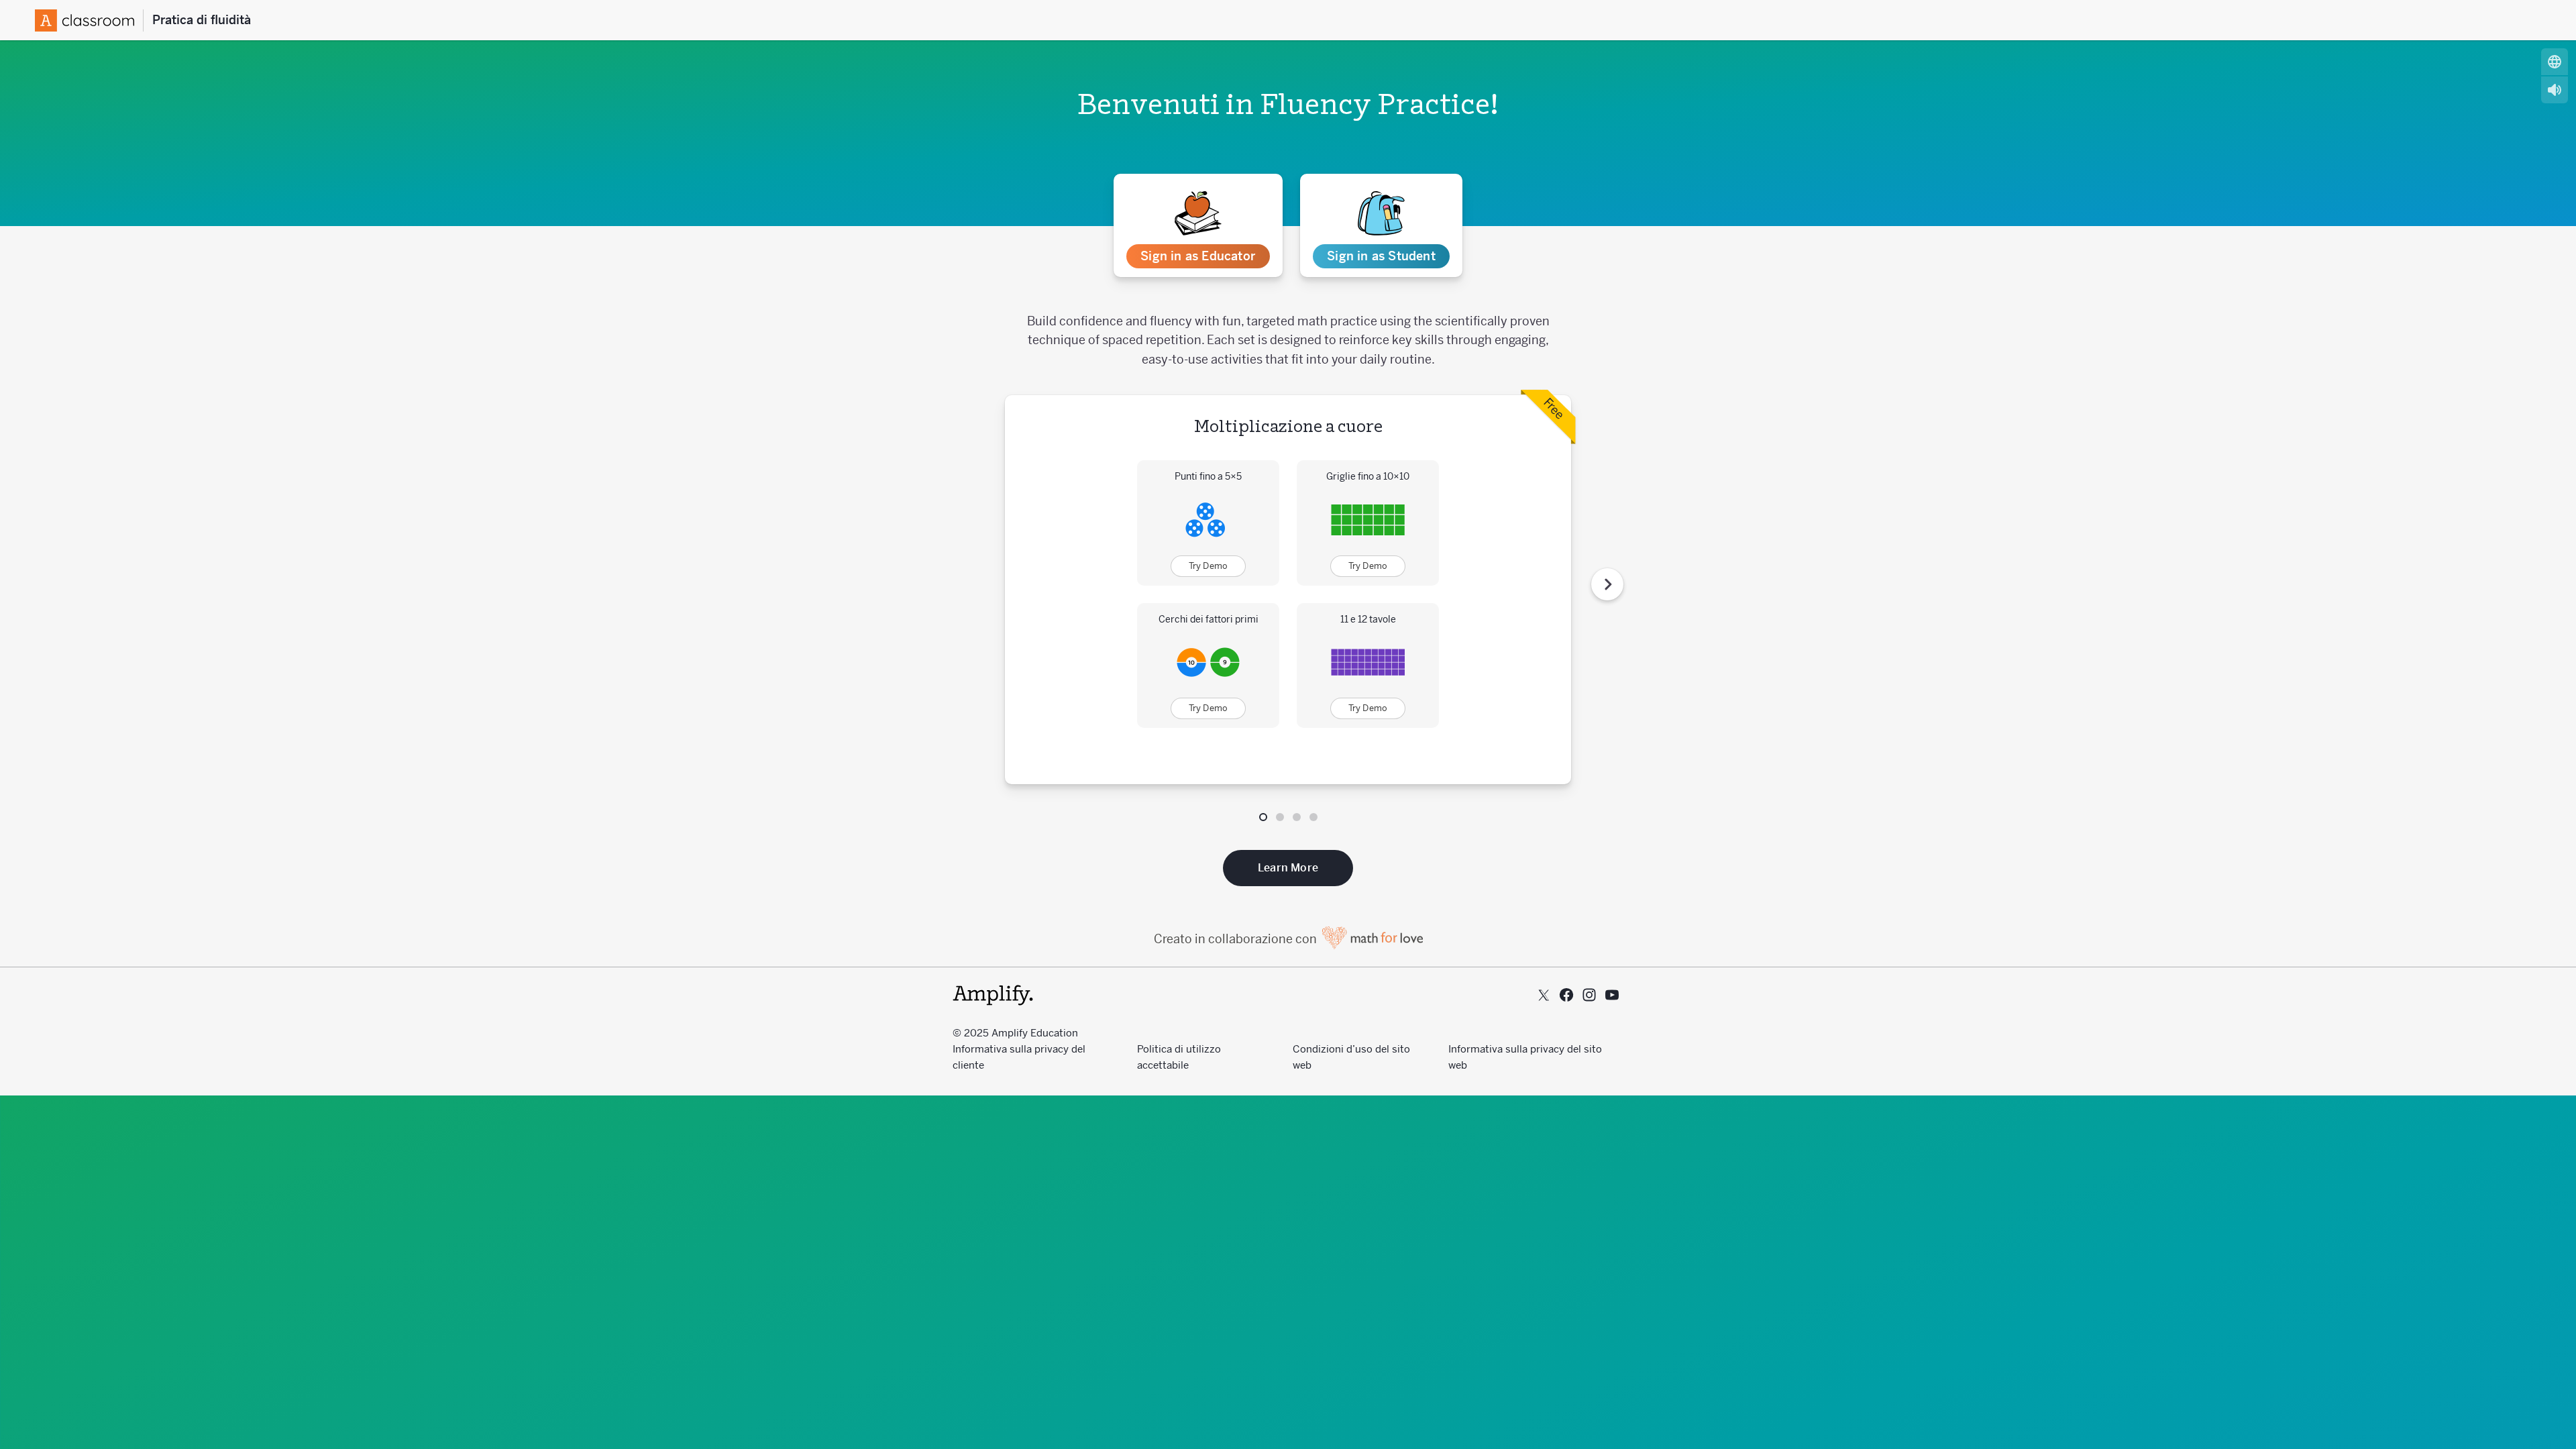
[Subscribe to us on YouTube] (1612, 995)
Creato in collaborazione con (1237, 939)
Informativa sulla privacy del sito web (1525, 1057)
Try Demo (1209, 566)
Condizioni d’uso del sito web (1351, 1057)
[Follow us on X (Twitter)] (1544, 995)
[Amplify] (993, 995)
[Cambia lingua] (2555, 62)
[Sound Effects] (2555, 90)
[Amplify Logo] (89, 20)
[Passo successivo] (1607, 584)
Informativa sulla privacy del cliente (1019, 1057)
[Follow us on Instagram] (1589, 995)
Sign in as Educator (1198, 256)
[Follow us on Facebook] (1566, 995)
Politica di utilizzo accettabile (1179, 1057)
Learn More (1288, 868)
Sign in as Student (1381, 256)
